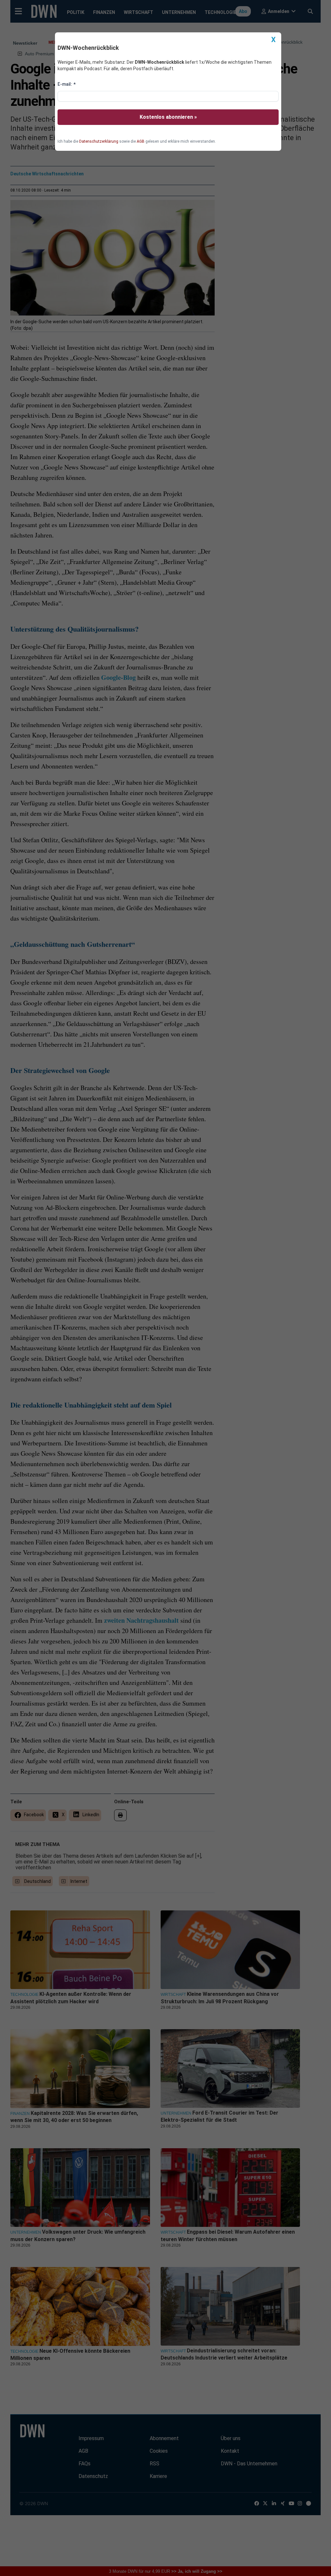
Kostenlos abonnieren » (168, 117)
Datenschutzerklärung (99, 141)
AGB (141, 141)
